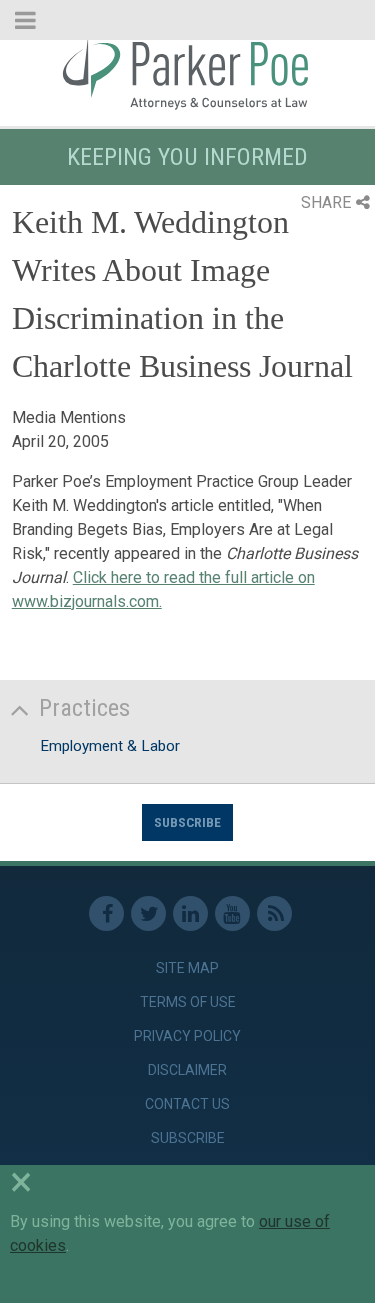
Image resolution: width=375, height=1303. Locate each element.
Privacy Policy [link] (187, 1036)
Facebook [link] (106, 913)
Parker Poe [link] (187, 73)
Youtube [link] (232, 913)
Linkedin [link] (190, 913)
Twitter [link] (148, 913)
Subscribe (187, 822)
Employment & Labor (110, 746)
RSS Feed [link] (274, 913)
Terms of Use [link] (188, 1002)
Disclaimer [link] (187, 1070)
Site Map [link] (187, 968)
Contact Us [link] (187, 1104)
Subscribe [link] (188, 1138)
